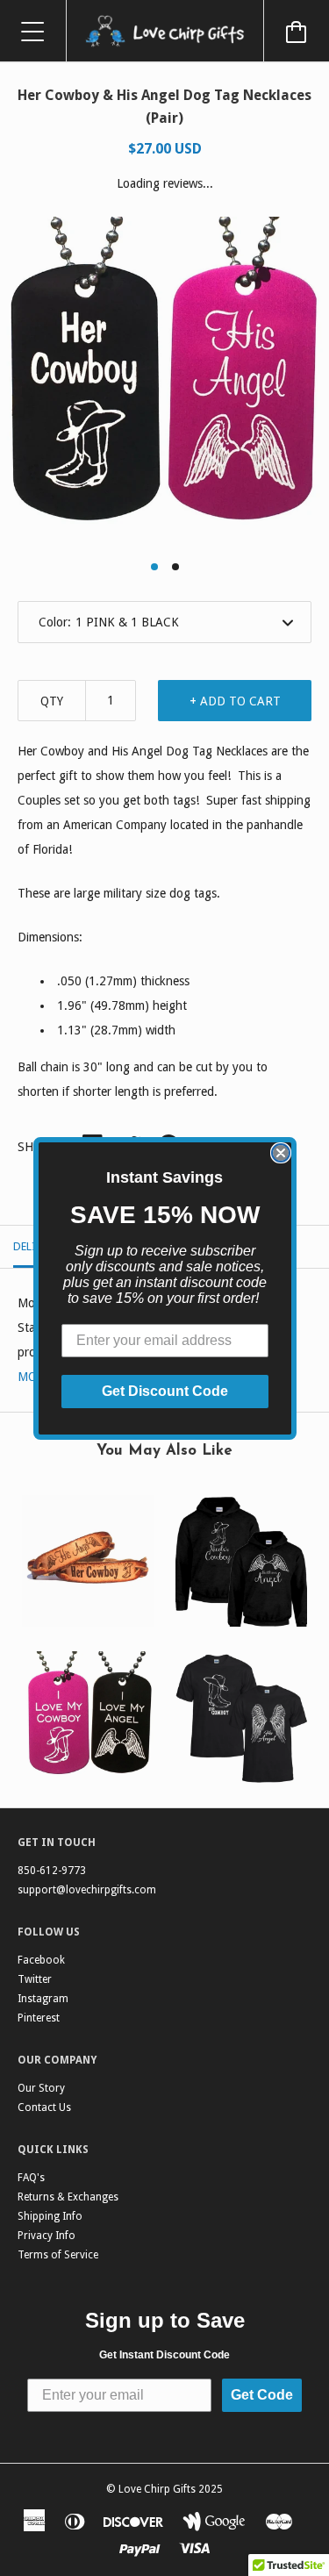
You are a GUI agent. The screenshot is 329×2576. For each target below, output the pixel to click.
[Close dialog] (281, 1153)
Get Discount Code (165, 1391)
